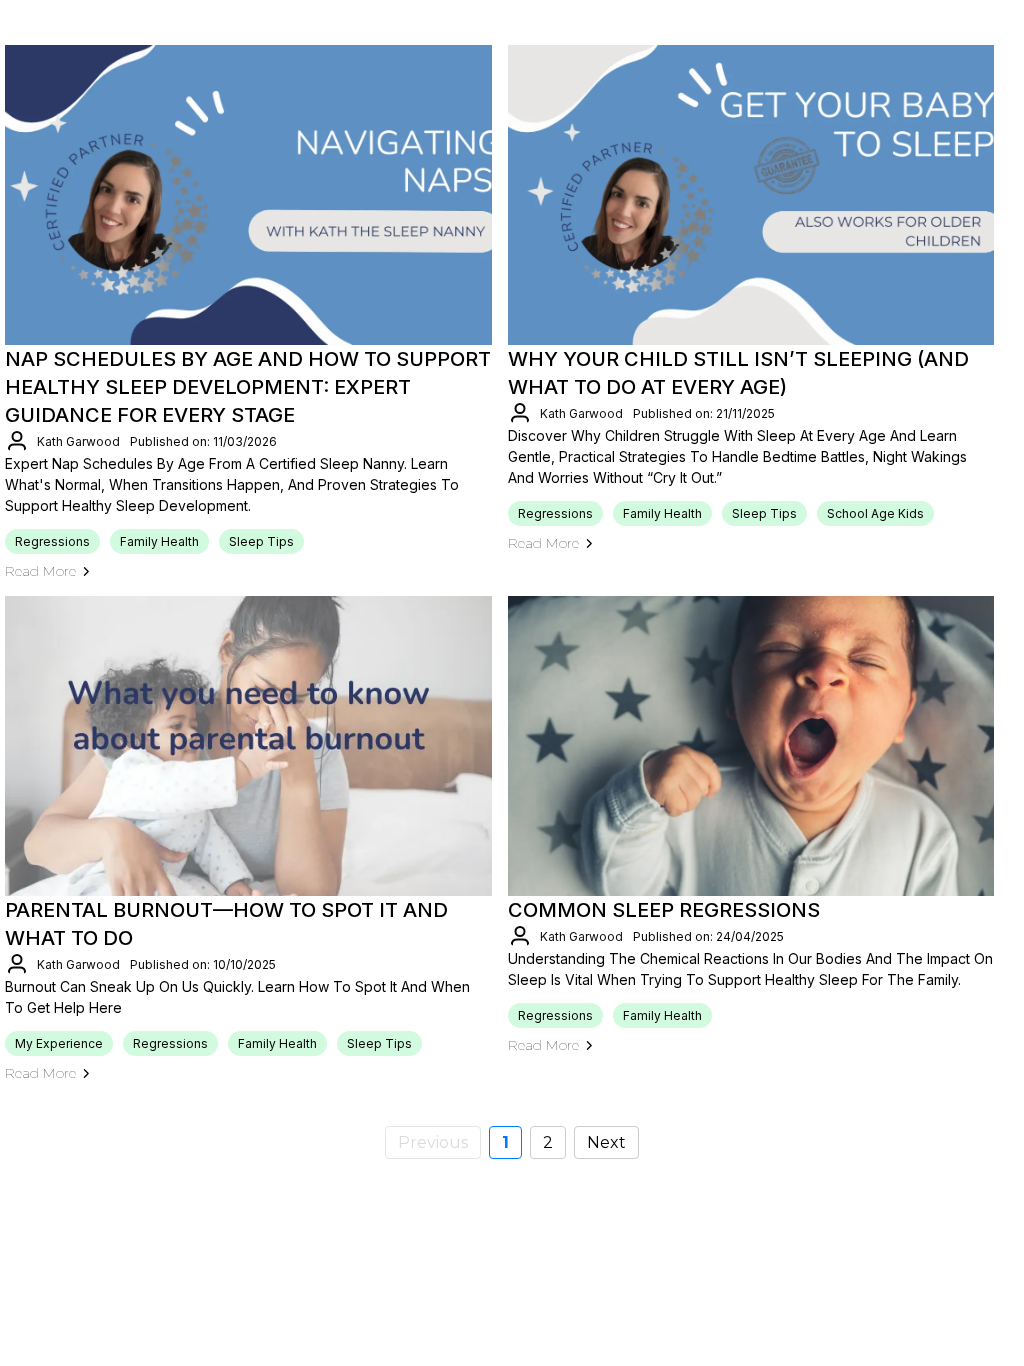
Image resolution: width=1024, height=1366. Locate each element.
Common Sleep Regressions (666, 910)
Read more (40, 571)
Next (606, 1142)
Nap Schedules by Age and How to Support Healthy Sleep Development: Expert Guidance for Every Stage (248, 387)
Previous (433, 1142)
